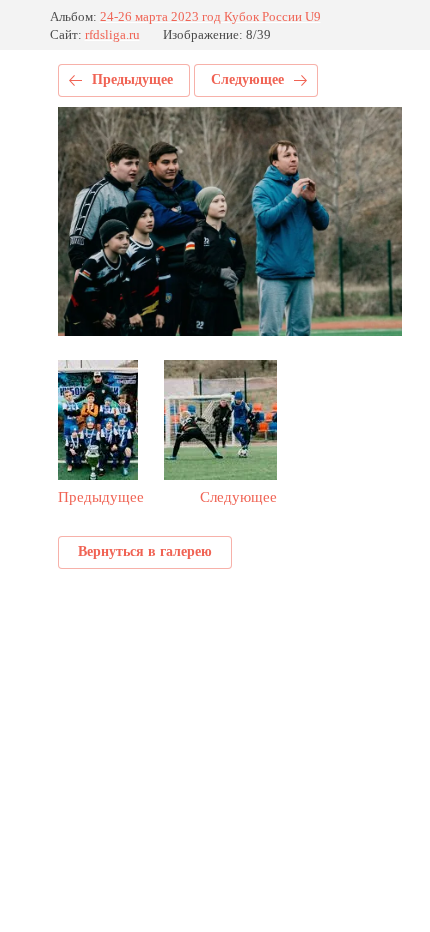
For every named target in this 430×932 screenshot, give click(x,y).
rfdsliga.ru (112, 34)
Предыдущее (132, 79)
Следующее (247, 79)
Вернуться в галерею (145, 551)
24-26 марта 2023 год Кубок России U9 (210, 16)
